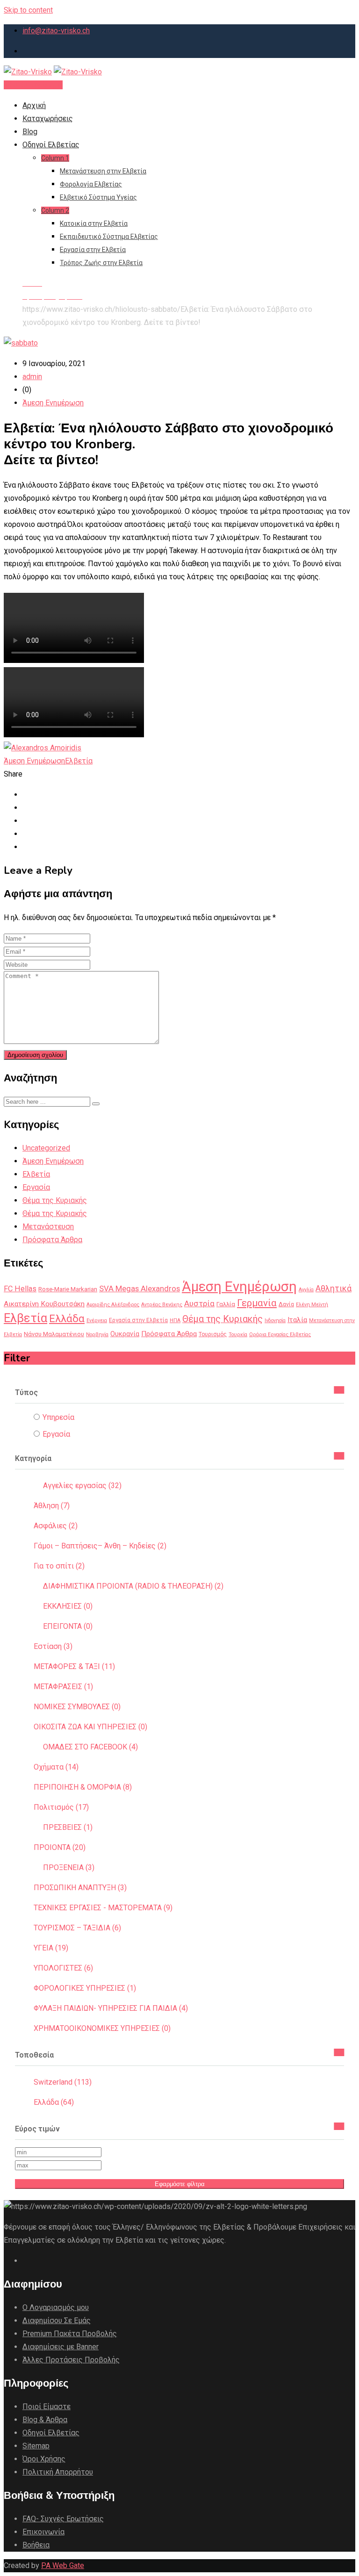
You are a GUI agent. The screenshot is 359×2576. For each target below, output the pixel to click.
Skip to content (28, 10)
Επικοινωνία (43, 2532)
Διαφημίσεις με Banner (61, 2347)
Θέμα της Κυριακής (55, 1200)
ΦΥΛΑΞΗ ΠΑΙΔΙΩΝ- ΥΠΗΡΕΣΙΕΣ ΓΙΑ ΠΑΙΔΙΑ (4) (111, 2008)
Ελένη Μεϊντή (312, 1305)
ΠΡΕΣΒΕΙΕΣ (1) (68, 1827)
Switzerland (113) (63, 2082)
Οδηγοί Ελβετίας (51, 145)
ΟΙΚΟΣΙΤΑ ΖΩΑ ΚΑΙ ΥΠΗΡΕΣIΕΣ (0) (90, 1727)
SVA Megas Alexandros (140, 1288)
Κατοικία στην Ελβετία (94, 223)
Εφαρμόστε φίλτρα (180, 2184)
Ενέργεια (97, 1320)
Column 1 (55, 158)
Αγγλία (306, 1290)
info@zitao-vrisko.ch (56, 31)
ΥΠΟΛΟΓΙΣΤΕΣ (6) (63, 1968)
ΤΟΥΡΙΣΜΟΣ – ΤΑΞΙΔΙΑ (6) (77, 1928)
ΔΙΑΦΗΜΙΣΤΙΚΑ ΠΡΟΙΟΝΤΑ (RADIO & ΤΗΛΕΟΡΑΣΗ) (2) (133, 1586)
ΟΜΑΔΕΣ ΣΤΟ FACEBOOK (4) (90, 1747)
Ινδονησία (275, 1320)
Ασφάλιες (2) (56, 1526)
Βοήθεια (36, 2545)
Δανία (286, 1304)
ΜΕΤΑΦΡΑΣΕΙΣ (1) (63, 1687)
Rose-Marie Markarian (68, 1289)
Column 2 (55, 210)
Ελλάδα (67, 1318)
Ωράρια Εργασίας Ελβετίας (280, 1335)
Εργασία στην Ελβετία (93, 250)
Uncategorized (46, 1148)
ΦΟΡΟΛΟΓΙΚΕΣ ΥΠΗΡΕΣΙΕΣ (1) (85, 1988)
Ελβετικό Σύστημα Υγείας (98, 197)
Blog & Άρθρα (45, 2420)
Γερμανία (257, 1303)
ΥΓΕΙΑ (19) (51, 1948)
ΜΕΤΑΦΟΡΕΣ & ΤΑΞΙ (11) (74, 1666)
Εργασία (36, 1187)
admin (32, 377)
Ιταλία (297, 1320)
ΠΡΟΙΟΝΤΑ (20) (60, 1847)
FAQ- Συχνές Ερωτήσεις (63, 2519)
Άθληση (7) (52, 1506)
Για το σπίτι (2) (59, 1566)
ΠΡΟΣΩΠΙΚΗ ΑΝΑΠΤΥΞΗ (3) (80, 1888)
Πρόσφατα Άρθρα (52, 1240)
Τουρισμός (213, 1334)
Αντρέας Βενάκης (162, 1305)
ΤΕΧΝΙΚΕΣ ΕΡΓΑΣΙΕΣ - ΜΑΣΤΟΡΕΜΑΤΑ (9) (103, 1908)
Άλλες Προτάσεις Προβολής (71, 2360)
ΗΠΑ (175, 1320)
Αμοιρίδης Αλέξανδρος (113, 1305)
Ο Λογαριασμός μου (56, 2307)
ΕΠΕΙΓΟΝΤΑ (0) (68, 1626)
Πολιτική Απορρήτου (58, 2472)
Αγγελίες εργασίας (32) (82, 1486)
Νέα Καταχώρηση (33, 85)
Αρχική (34, 105)
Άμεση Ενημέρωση (53, 403)
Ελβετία (79, 761)
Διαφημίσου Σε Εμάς (57, 2321)
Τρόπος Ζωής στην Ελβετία (101, 263)
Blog (30, 132)
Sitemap (36, 2446)
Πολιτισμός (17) (61, 1807)
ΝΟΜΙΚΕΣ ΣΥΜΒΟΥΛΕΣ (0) (77, 1707)
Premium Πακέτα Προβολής (70, 2334)
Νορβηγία (97, 1335)
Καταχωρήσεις (48, 119)
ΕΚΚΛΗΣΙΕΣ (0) (68, 1606)
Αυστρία (199, 1303)
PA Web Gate (63, 2565)
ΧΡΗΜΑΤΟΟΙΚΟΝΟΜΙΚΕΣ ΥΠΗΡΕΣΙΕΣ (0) (102, 2028)
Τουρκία (238, 1335)
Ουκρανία (125, 1334)
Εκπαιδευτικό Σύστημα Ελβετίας (109, 237)
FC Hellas (20, 1289)
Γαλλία (226, 1304)
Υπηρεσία (58, 1417)
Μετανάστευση (48, 1227)
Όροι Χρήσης (44, 2459)
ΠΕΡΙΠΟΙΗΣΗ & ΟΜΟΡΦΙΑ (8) (83, 1787)
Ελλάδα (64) (54, 2102)
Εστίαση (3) (53, 1646)
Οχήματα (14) (56, 1767)
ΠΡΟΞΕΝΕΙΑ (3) (69, 1867)
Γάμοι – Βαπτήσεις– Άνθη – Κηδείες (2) (100, 1546)
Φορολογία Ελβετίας (91, 184)
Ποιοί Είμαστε (47, 2407)
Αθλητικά (334, 1288)
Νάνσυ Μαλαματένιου (54, 1334)
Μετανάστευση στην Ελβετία (103, 171)
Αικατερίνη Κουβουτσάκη (44, 1304)
